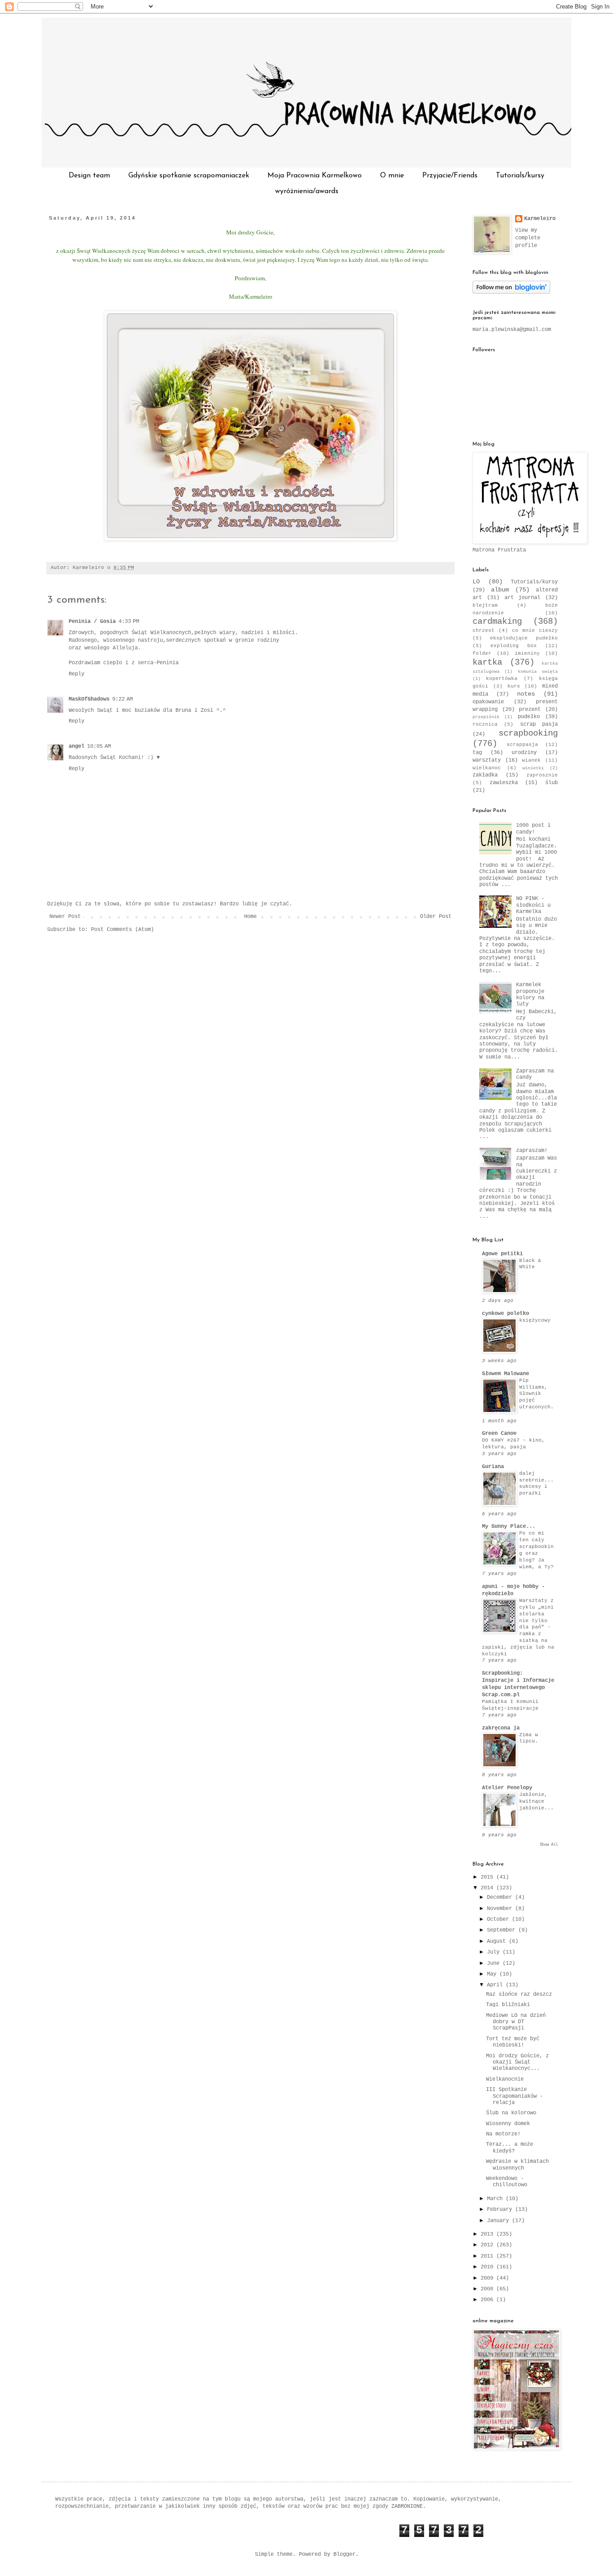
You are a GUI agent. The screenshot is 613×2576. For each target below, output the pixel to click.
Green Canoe (499, 1434)
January (499, 2221)
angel (77, 746)
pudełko (529, 717)
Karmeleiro (540, 219)
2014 (488, 1888)
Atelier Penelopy (507, 1788)
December (501, 1897)
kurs (514, 686)
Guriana (493, 1467)
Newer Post (65, 917)
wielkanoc (487, 768)
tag (477, 753)
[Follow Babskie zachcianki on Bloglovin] (511, 292)
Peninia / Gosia (92, 622)
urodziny (524, 753)
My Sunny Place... (509, 1526)
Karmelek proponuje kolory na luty (530, 995)
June (495, 1963)
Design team (89, 176)
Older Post (436, 917)
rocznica (485, 724)
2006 (488, 2300)
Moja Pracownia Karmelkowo (315, 176)
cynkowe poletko (506, 1314)
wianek (531, 760)
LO (476, 582)
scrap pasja (539, 724)
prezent (530, 710)
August (498, 1941)
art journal (523, 598)
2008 (488, 2289)
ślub (552, 783)
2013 (488, 2234)
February (501, 2210)
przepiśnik (486, 717)
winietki (533, 768)
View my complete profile (528, 238)
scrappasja (522, 745)
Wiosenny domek (508, 2124)
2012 (488, 2245)
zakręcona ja (501, 1728)
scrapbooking (528, 733)
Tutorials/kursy (520, 176)
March (496, 2199)
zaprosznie (542, 775)
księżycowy (535, 1320)
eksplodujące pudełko (524, 638)
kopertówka (502, 679)
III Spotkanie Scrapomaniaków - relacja (514, 2096)
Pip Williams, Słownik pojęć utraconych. (536, 1394)
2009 (488, 2278)
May (493, 1974)
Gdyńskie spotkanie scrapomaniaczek (189, 176)
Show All (549, 1845)
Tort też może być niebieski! (513, 2042)
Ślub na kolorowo (511, 2113)
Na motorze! (503, 2134)
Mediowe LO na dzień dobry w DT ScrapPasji (516, 2022)
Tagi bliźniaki (508, 2005)
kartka (487, 662)
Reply (77, 674)
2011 (488, 2256)
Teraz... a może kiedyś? (510, 2148)
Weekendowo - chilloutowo (507, 2182)
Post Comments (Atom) (123, 930)
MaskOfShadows (89, 699)
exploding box (514, 646)
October (499, 1919)
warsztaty (487, 760)
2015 (488, 1877)
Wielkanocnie (505, 2079)
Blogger (344, 2554)
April (496, 1985)
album (500, 590)
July (495, 1952)
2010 (488, 2267)
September (503, 1930)
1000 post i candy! (533, 829)
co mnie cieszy (535, 631)
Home (250, 917)
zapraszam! (532, 1151)
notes (526, 694)
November (501, 1909)
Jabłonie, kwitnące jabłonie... (536, 1801)
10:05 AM (99, 746)
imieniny (527, 653)
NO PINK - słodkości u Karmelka (533, 905)
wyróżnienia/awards (307, 191)
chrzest (484, 631)
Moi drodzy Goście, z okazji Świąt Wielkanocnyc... (517, 2062)
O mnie (392, 176)
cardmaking (497, 622)
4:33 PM (129, 622)
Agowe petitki (502, 1254)
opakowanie (488, 702)
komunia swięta (538, 672)
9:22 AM (123, 699)
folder (482, 653)
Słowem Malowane (506, 1374)
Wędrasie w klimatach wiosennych (517, 2165)
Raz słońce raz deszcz (519, 1994)
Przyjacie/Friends (450, 176)
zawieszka (504, 783)
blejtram (485, 605)
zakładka (485, 775)
